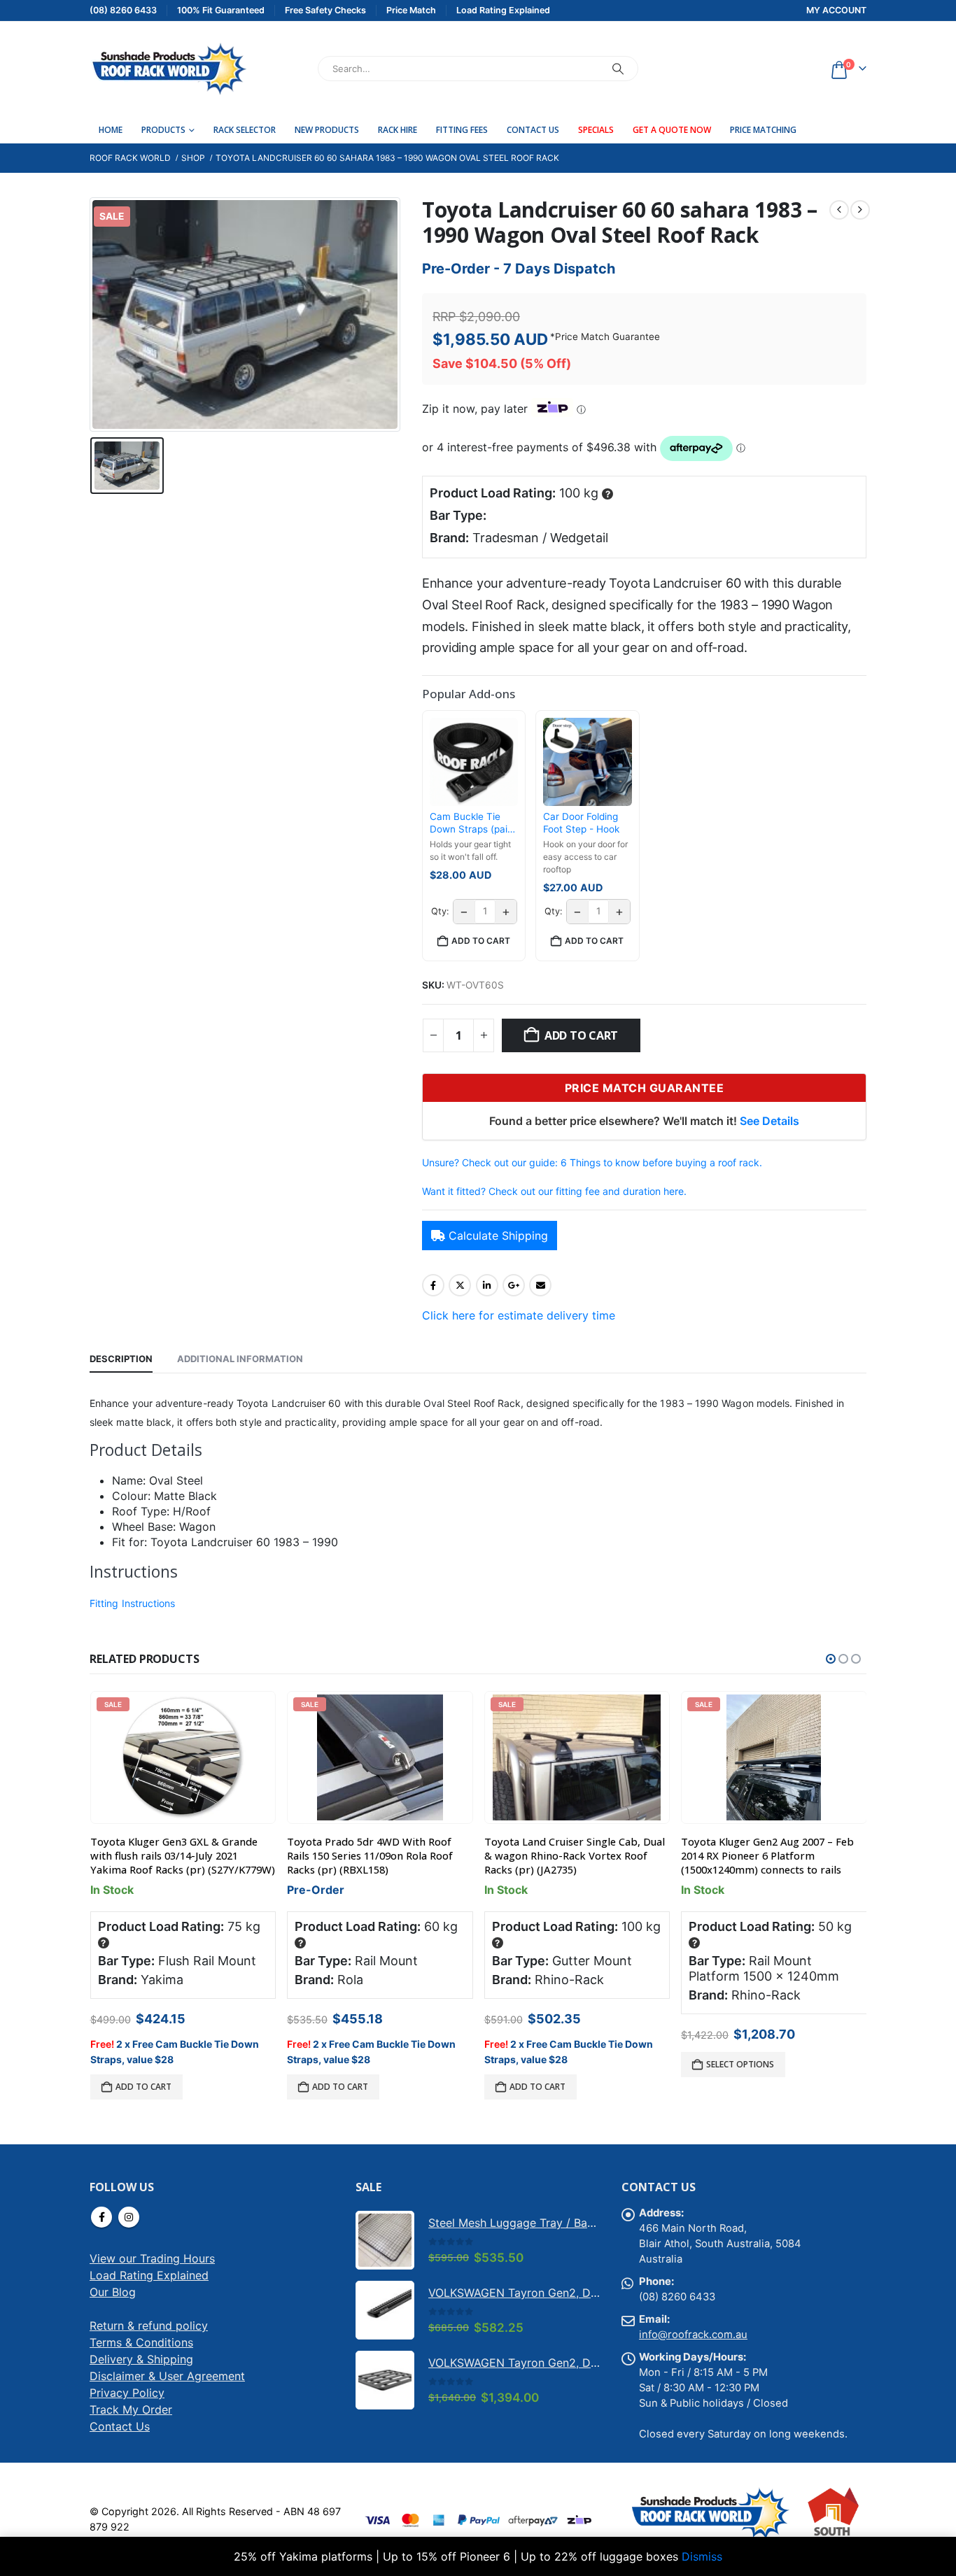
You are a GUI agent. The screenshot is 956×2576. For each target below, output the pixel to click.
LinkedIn (487, 1285)
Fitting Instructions (132, 1603)
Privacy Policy (127, 2393)
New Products (327, 130)
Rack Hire (398, 130)
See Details (769, 1121)
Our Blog (113, 2292)
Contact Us (533, 130)
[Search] (618, 69)
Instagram (129, 2217)
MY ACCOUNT (836, 10)
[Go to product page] (385, 2240)
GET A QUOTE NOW (672, 130)
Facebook (433, 1285)
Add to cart (581, 1035)
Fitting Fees (462, 130)
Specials (596, 130)
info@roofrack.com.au (693, 2335)
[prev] (839, 210)
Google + (514, 1285)
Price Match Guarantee (607, 337)
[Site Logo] (168, 69)
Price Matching (763, 130)
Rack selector (245, 130)
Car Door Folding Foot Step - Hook (581, 823)
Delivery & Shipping (141, 2359)
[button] (831, 1659)
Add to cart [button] (481, 941)
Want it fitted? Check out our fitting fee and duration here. (554, 1191)
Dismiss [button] (702, 2556)
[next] (860, 210)
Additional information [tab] (240, 1359)
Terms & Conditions (141, 2342)
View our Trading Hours (152, 2258)
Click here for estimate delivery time (519, 1315)
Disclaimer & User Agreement (167, 2376)
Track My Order (131, 2409)
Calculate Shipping (498, 1236)
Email (540, 1285)
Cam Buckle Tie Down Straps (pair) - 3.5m (472, 823)
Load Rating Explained (149, 2275)
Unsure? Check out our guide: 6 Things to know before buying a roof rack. (592, 1162)
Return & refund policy (149, 2326)
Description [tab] (121, 1359)
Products (163, 130)
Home (111, 130)
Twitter (460, 1285)
